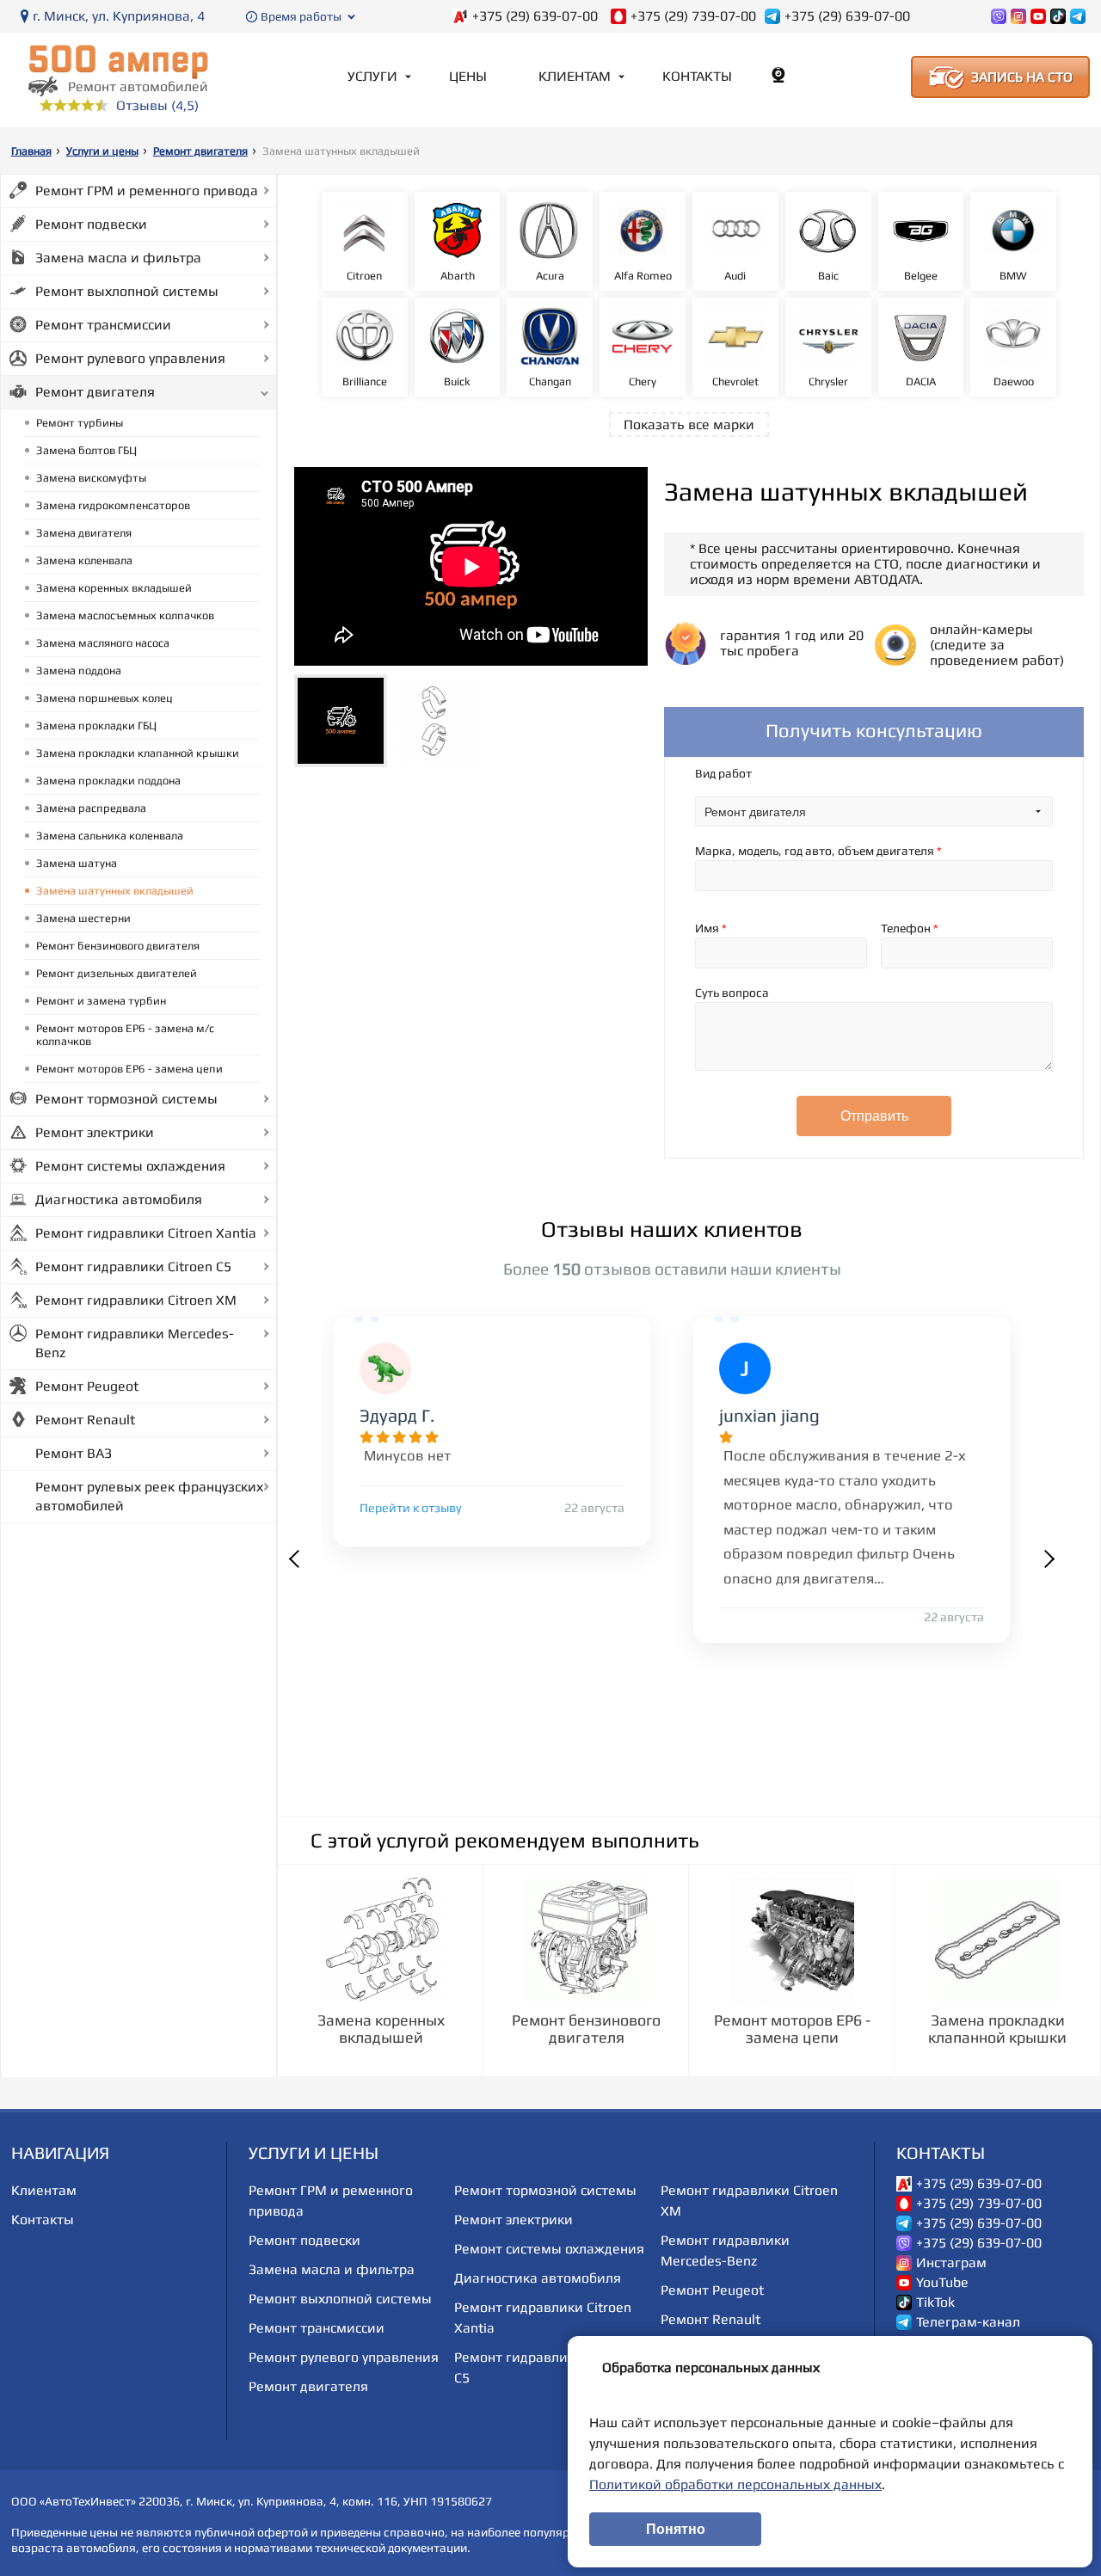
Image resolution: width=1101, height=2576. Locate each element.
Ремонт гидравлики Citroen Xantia (146, 1233)
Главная (31, 151)
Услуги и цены (102, 151)
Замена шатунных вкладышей (115, 891)
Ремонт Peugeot (87, 1386)
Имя (711, 928)
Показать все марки (689, 424)
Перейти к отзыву (411, 1508)
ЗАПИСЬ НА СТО (1022, 77)
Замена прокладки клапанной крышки (138, 753)
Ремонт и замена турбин (101, 1001)
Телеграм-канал (968, 2322)
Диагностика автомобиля (119, 1199)
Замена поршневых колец (105, 698)
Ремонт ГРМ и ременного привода (147, 191)
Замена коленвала (84, 560)
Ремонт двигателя (200, 151)
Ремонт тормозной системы (126, 1099)
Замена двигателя (84, 533)
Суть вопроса (732, 993)
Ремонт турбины (80, 423)
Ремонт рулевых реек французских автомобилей (149, 1496)
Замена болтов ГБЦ (86, 450)
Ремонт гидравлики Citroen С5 (133, 1266)
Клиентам (575, 76)
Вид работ (723, 773)
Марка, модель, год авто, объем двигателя (818, 851)
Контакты (697, 76)
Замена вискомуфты (91, 478)
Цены (468, 76)
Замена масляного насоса (103, 643)
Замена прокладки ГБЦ (96, 725)
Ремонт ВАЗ (74, 1453)
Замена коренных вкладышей (114, 588)
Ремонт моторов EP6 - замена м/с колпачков (125, 1035)
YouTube (942, 2283)
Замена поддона (79, 670)
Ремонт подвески (91, 224)
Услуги (372, 76)
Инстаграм (951, 2263)
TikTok (935, 2302)
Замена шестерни (83, 918)
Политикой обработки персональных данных (735, 2484)
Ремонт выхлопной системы (127, 291)
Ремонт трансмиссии (103, 325)
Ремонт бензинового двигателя (118, 946)
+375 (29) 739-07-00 (693, 16)
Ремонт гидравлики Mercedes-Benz (135, 1343)
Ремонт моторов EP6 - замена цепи (129, 1069)
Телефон (910, 928)
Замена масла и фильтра (118, 258)
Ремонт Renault (85, 1420)
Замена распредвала (91, 808)
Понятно (676, 2529)
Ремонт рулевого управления (130, 358)
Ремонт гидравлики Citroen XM (136, 1300)
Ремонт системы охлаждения (130, 1166)
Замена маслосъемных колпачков (125, 615)
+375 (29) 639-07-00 (535, 16)
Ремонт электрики (95, 1132)
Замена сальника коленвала (110, 836)
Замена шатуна (77, 863)
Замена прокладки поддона (108, 781)
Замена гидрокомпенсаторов (113, 505)
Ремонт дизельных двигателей (117, 973)
